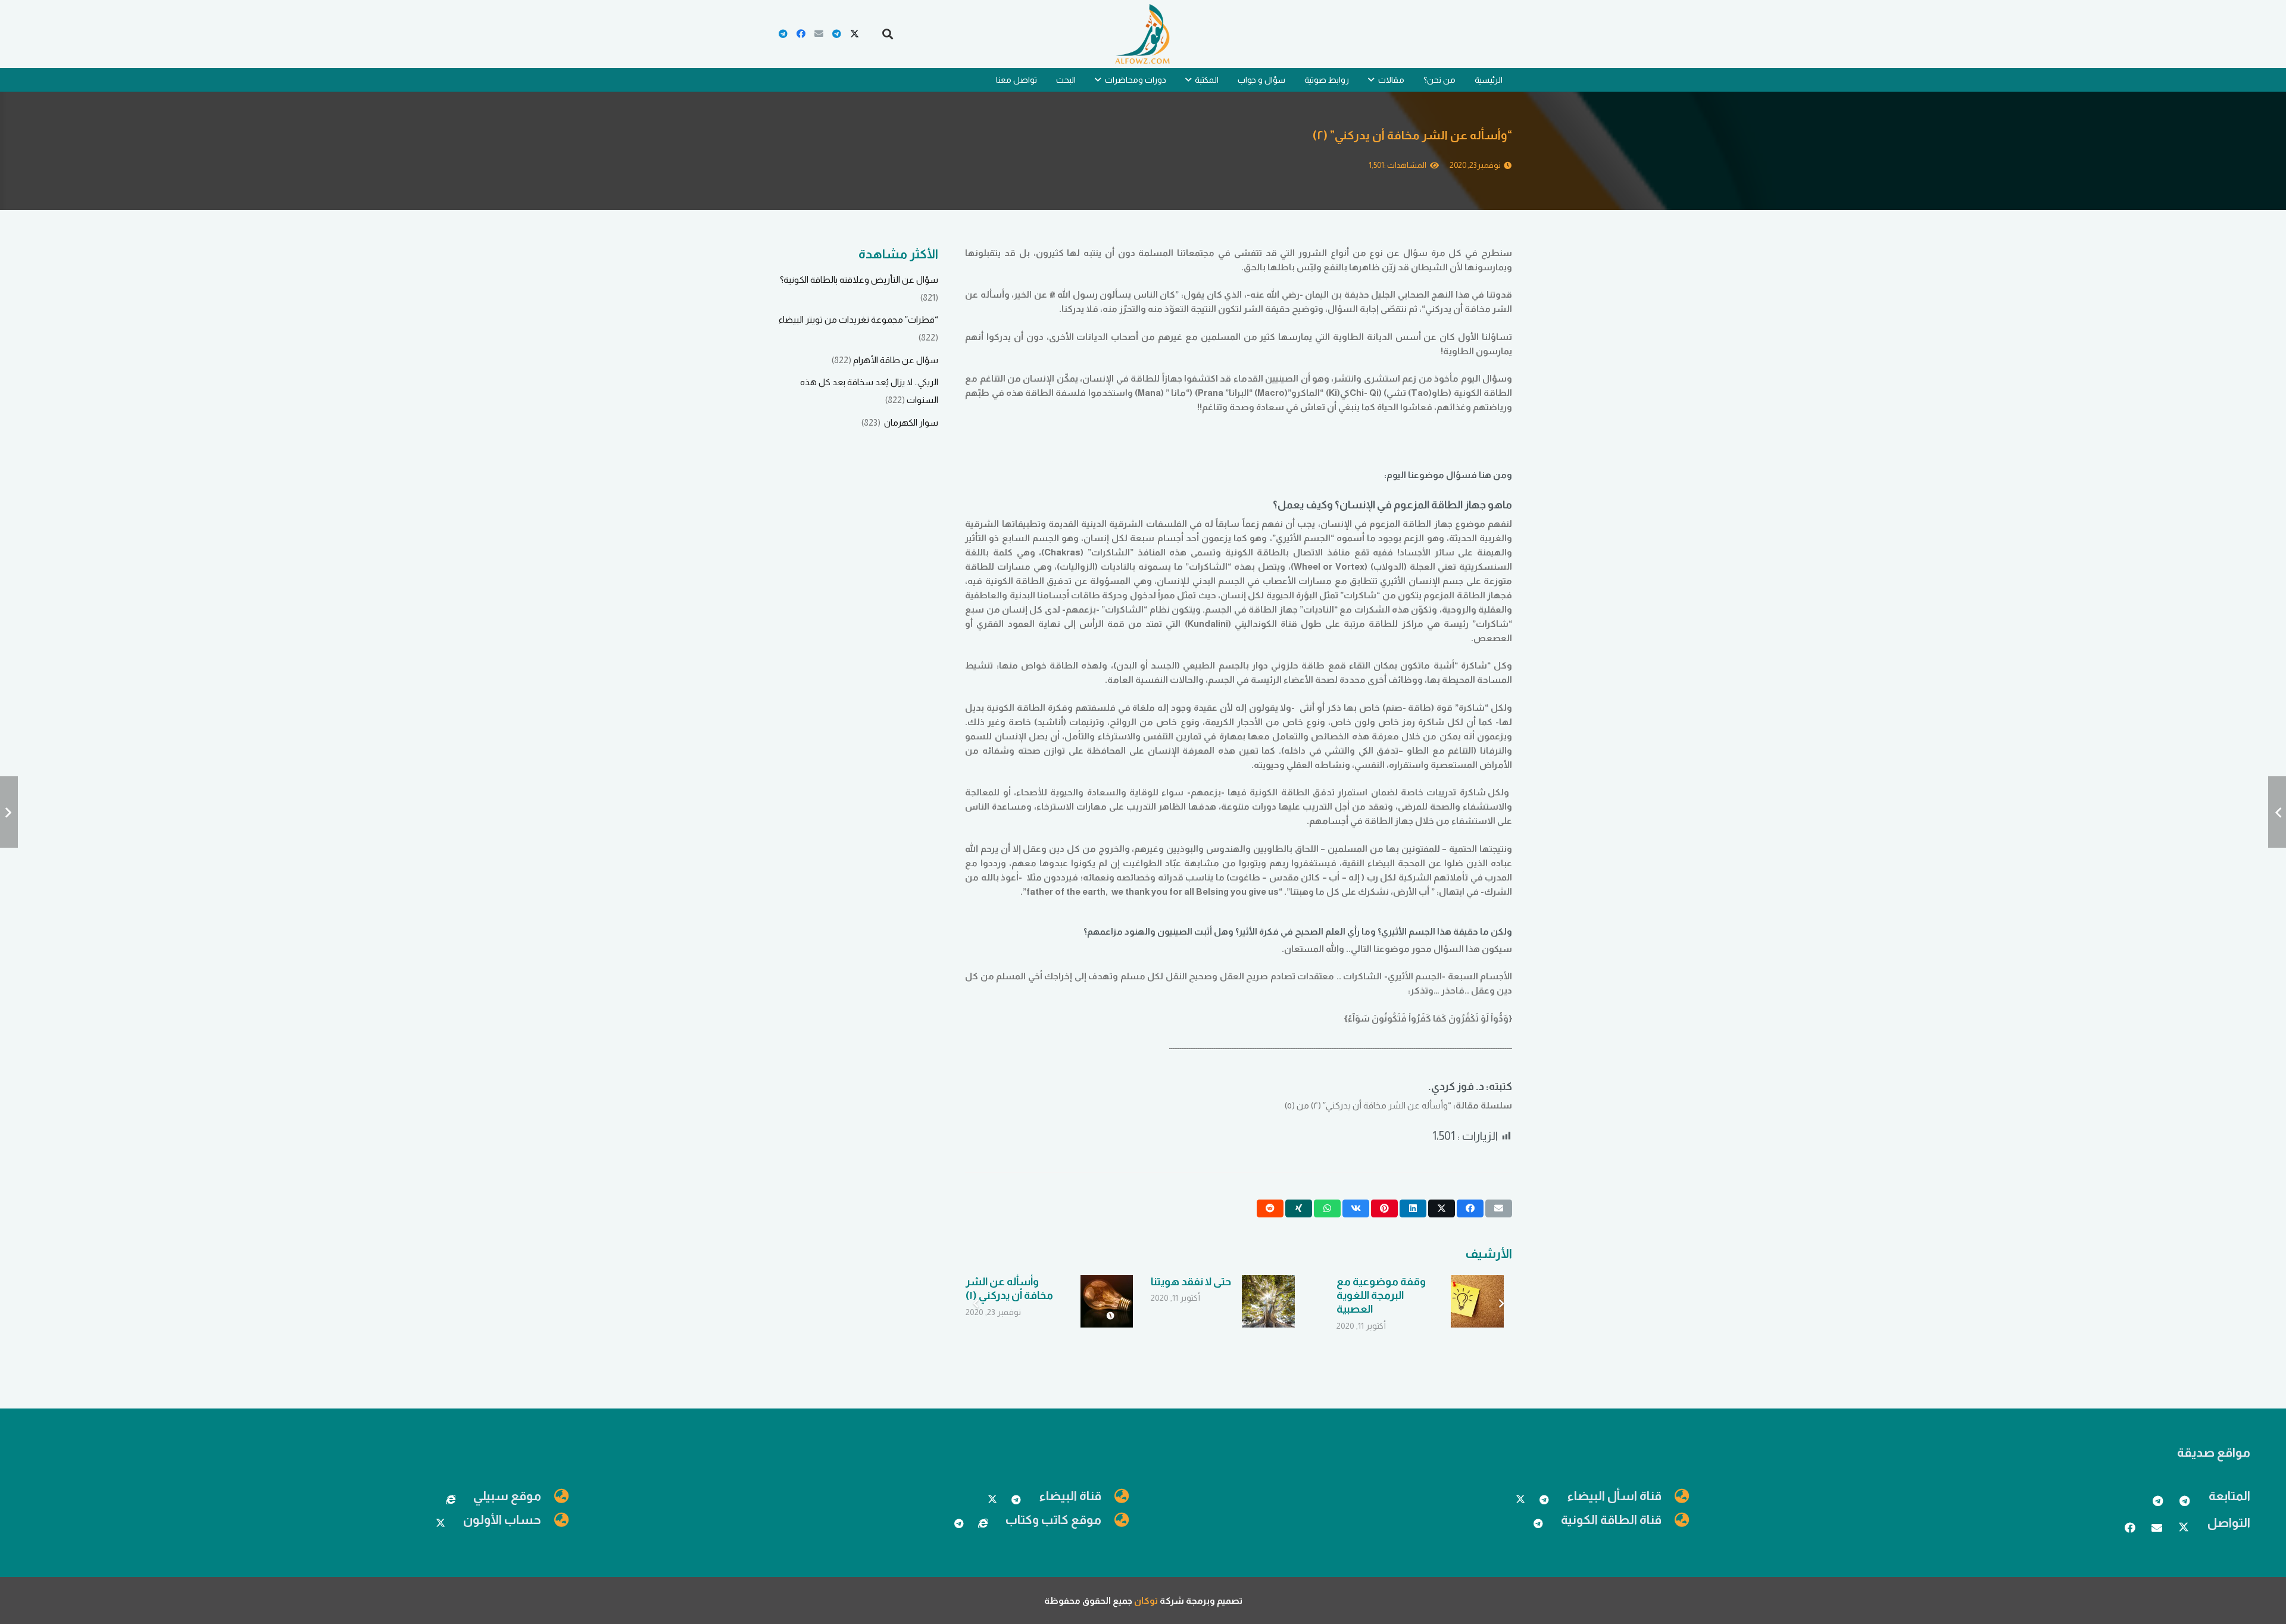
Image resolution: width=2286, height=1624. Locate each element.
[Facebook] (801, 34)
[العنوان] (983, 1523)
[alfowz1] (1143, 34)
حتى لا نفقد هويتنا (1191, 1282)
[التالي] (977, 1304)
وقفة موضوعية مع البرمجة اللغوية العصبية (1381, 1296)
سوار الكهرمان (910, 422)
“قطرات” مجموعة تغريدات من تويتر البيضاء (858, 319)
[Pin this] (1384, 1208)
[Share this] (1470, 1208)
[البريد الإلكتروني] (819, 34)
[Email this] (1499, 1208)
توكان (1146, 1600)
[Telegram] (836, 34)
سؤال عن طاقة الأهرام (896, 360)
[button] (888, 34)
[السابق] (1501, 1304)
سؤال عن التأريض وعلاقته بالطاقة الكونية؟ (859, 279)
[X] (854, 34)
